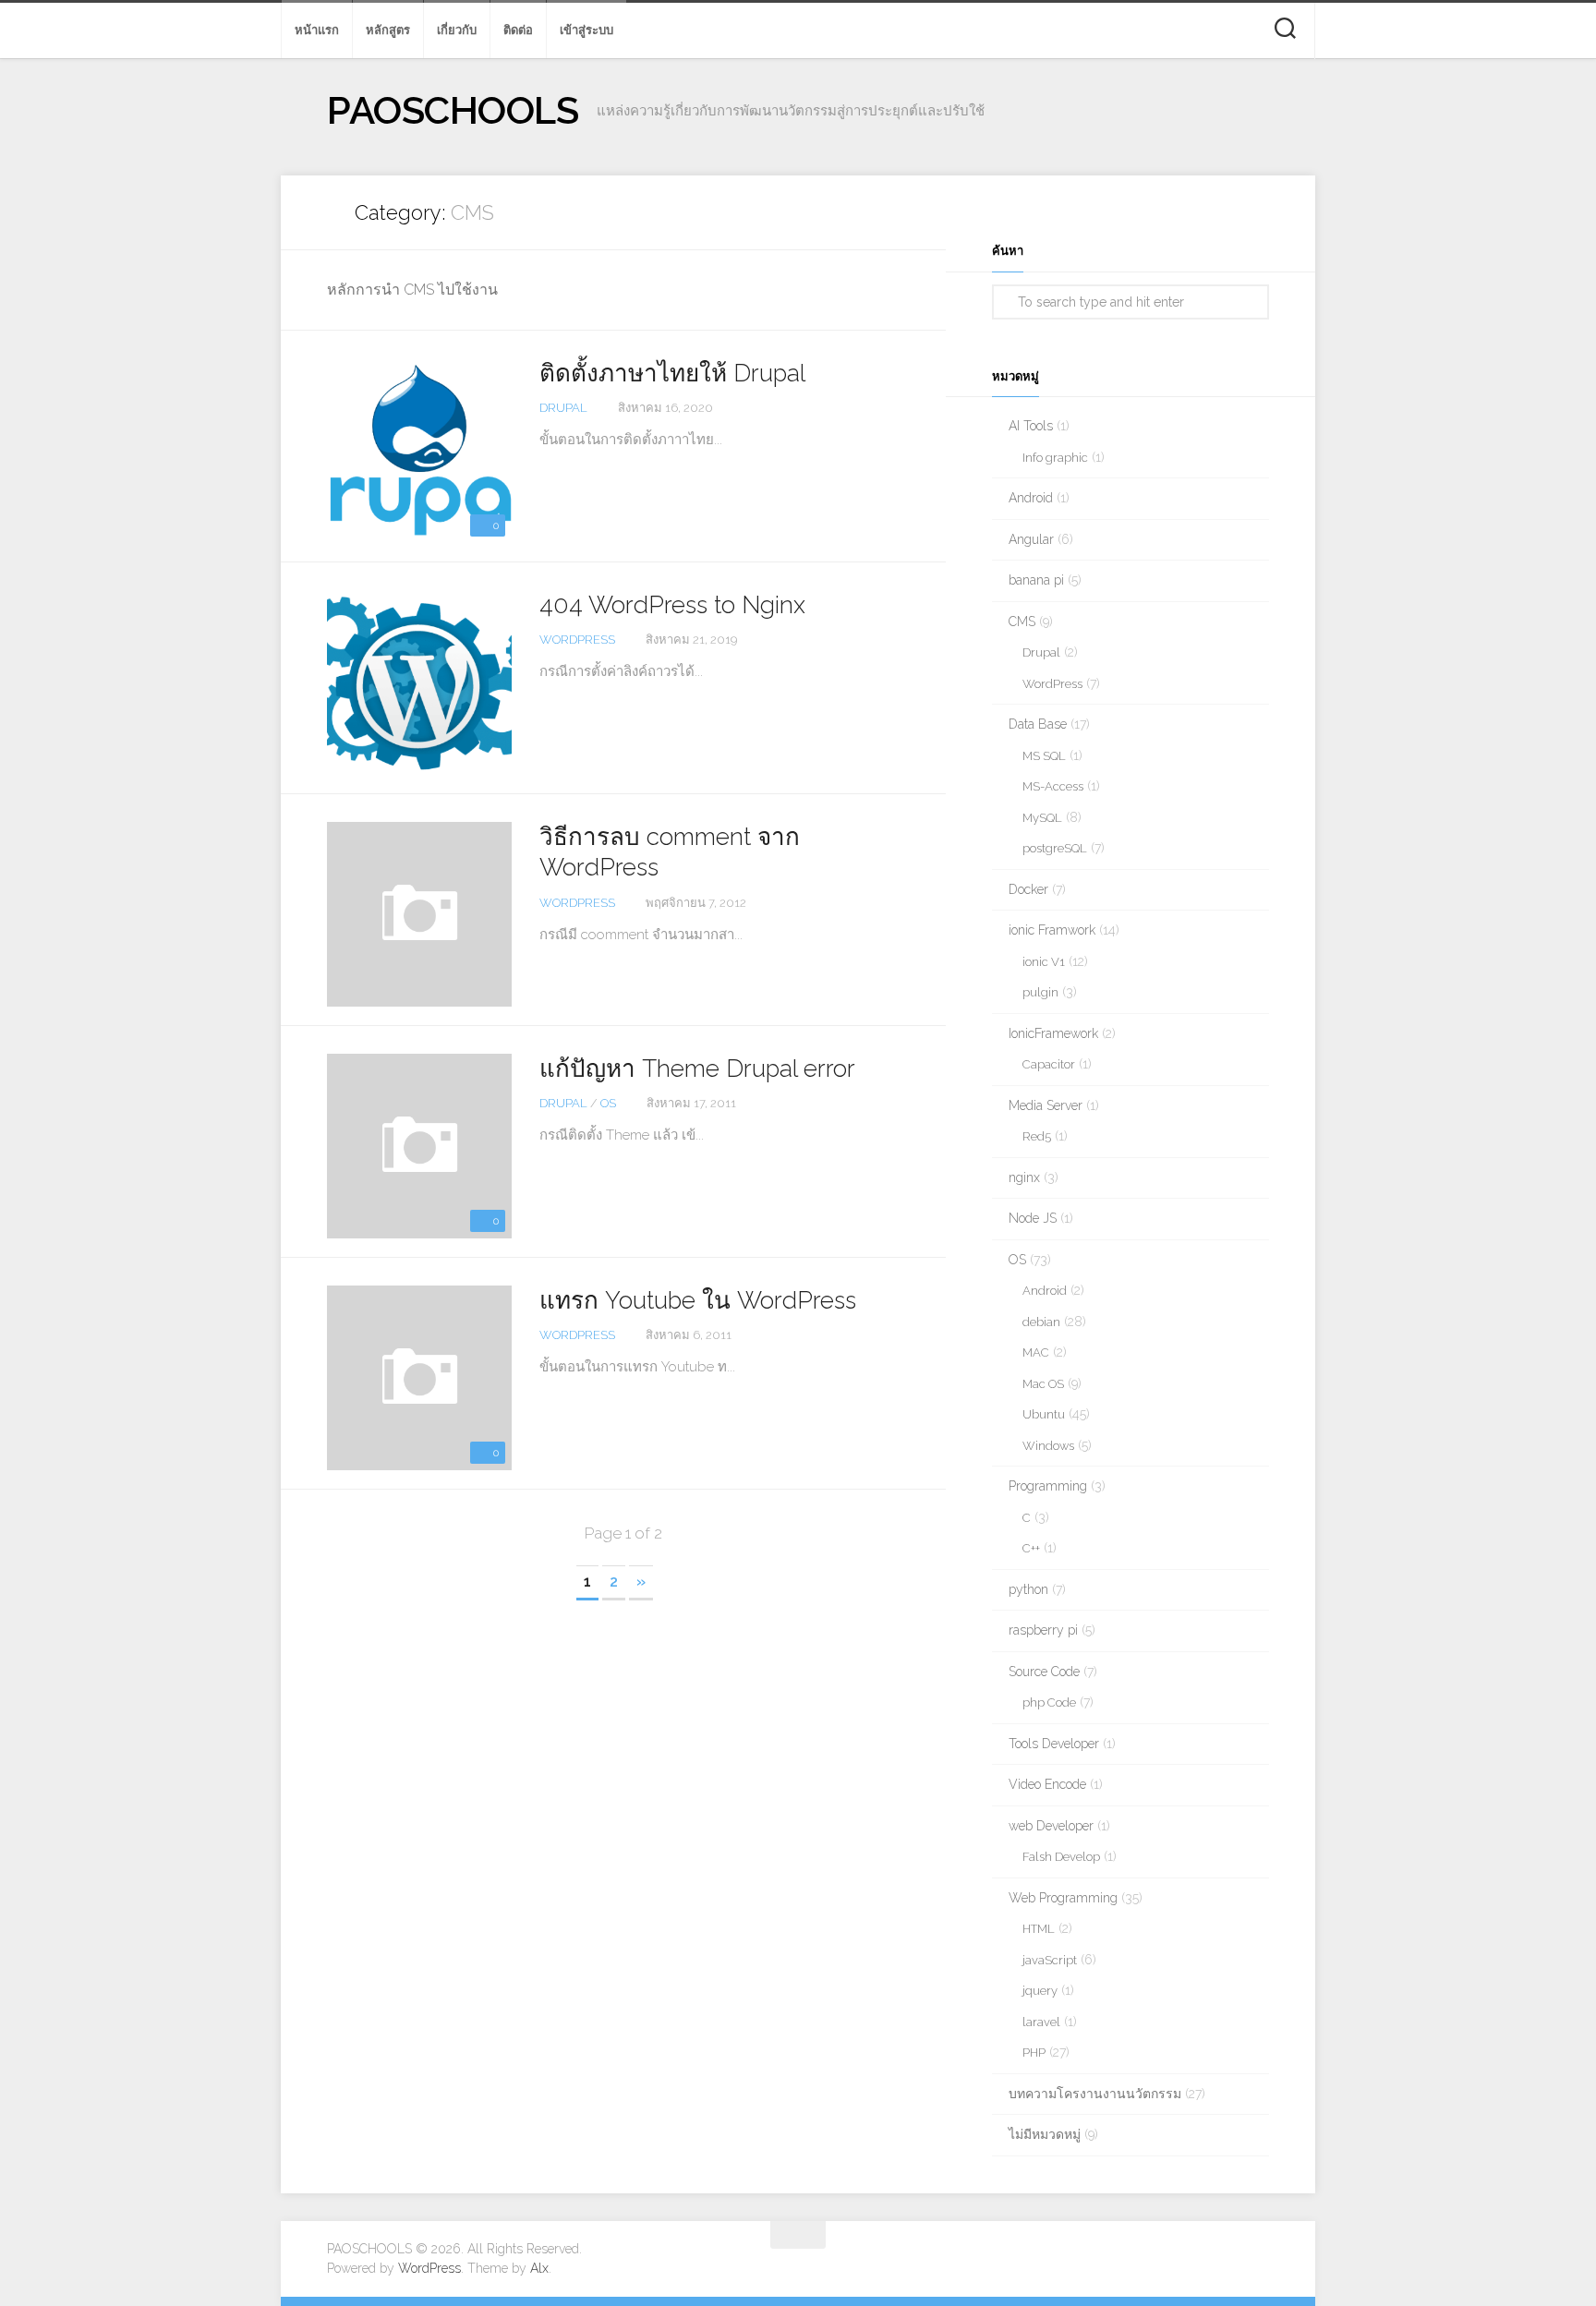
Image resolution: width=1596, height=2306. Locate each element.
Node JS (1033, 1218)
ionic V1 (1044, 962)
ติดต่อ (518, 30)
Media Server (1046, 1105)
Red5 (1037, 1136)
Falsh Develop (1061, 1857)
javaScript (1050, 1960)
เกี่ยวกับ (457, 30)
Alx (539, 2268)
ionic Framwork (1052, 930)
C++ (1031, 1548)
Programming (1048, 1486)
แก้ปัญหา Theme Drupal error (697, 1068)
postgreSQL (1055, 848)
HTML (1039, 1929)
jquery (1040, 1991)
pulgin (1040, 992)
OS (608, 1103)
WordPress (577, 640)
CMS (1022, 622)
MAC (1036, 1352)
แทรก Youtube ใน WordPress (698, 1300)
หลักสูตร (388, 30)
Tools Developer (1054, 1744)
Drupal (563, 408)
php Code (1049, 1702)
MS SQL (1044, 756)
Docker (1028, 889)
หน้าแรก (317, 30)
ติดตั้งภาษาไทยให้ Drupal (672, 373)
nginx (1024, 1177)
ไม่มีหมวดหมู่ (1045, 2134)
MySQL (1042, 818)
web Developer (1051, 1826)
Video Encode (1047, 1784)
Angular (1031, 539)
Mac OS (1043, 1384)
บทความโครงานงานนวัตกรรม (1095, 2094)
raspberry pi (1043, 1630)
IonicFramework (1053, 1033)
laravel (1041, 2022)
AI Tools (1031, 426)
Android (1031, 498)
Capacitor (1049, 1064)
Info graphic (1055, 458)
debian (1041, 1322)
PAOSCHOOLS (453, 110)
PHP (1034, 2052)
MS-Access (1053, 786)
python (1028, 1589)
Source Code (1044, 1672)
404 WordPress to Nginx (672, 605)
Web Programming (1063, 1898)
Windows (1048, 1446)
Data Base (1038, 724)
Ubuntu (1044, 1414)
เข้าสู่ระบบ (586, 30)
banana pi (1036, 580)
